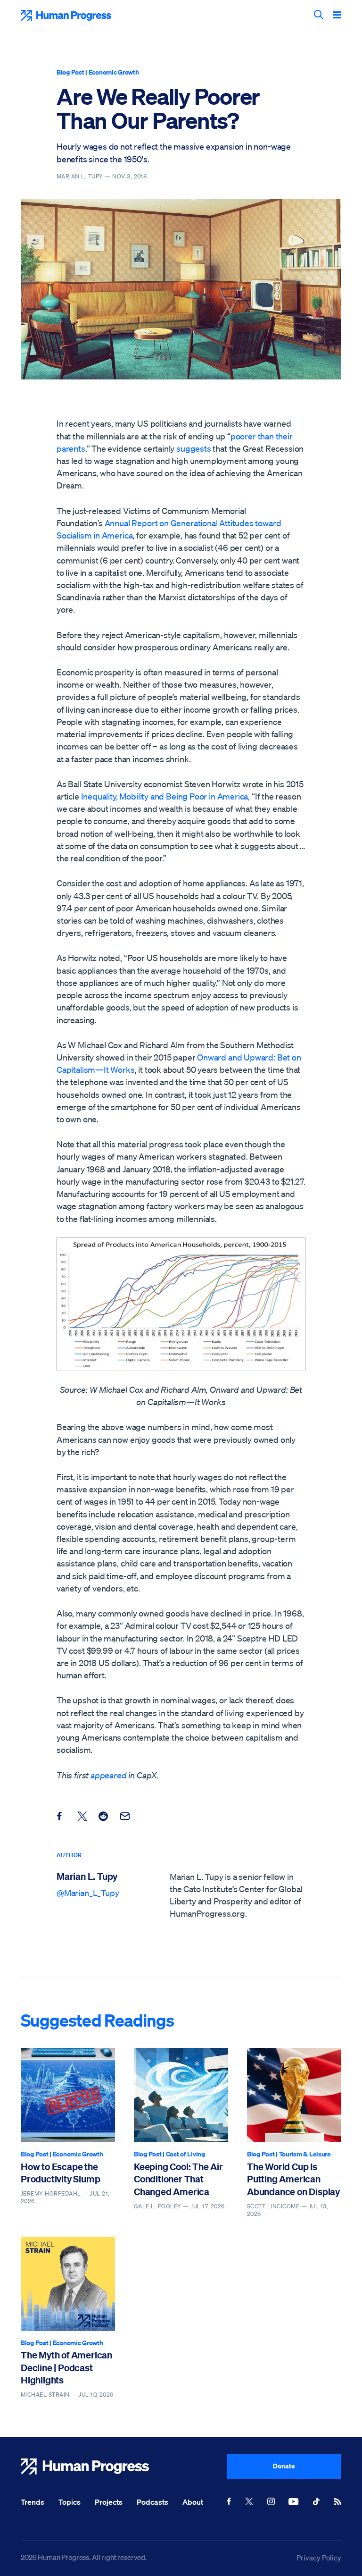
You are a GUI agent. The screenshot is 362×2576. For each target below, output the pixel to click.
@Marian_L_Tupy (88, 1893)
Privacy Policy (319, 2558)
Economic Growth (114, 72)
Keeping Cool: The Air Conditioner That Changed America (178, 2179)
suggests (194, 448)
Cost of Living (185, 2154)
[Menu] (337, 16)
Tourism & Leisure (305, 2154)
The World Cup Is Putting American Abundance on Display (293, 2179)
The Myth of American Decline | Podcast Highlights (66, 2367)
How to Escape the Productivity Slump (60, 2173)
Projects (109, 2502)
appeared (109, 1775)
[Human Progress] (124, 2467)
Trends (33, 2502)
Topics (70, 2502)
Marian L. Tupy (87, 1876)
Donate (284, 2466)
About (193, 2502)
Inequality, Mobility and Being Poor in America (165, 796)
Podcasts (152, 2502)
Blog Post (70, 72)
